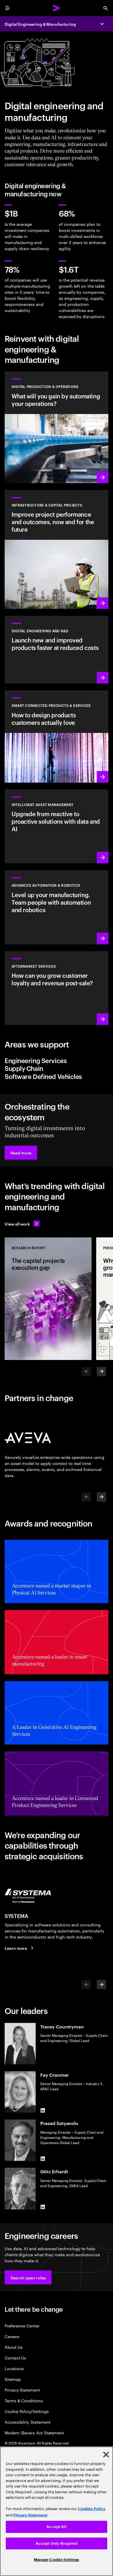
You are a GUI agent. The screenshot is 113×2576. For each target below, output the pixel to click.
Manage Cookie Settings (57, 2560)
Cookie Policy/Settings (27, 2411)
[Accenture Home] (57, 8)
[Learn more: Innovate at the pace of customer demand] (57, 650)
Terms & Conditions (24, 2400)
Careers (12, 2336)
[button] (21, 1153)
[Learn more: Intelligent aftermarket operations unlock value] (57, 988)
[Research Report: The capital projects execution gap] (48, 1299)
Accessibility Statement (28, 2422)
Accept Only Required (57, 2543)
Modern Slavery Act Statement (34, 2432)
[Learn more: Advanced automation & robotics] (57, 907)
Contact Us (15, 2358)
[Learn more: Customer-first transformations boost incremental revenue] (57, 737)
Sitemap (13, 2379)
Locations (14, 2368)
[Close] (106, 2455)
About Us (13, 2347)
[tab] (57, 1060)
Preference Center (22, 2325)
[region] (57, 2511)
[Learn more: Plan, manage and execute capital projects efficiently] (57, 549)
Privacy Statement (22, 2390)
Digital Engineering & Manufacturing (40, 24)
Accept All (56, 2527)
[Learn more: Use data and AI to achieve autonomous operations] (57, 427)
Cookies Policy (92, 2509)
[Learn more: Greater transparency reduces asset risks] (57, 826)
